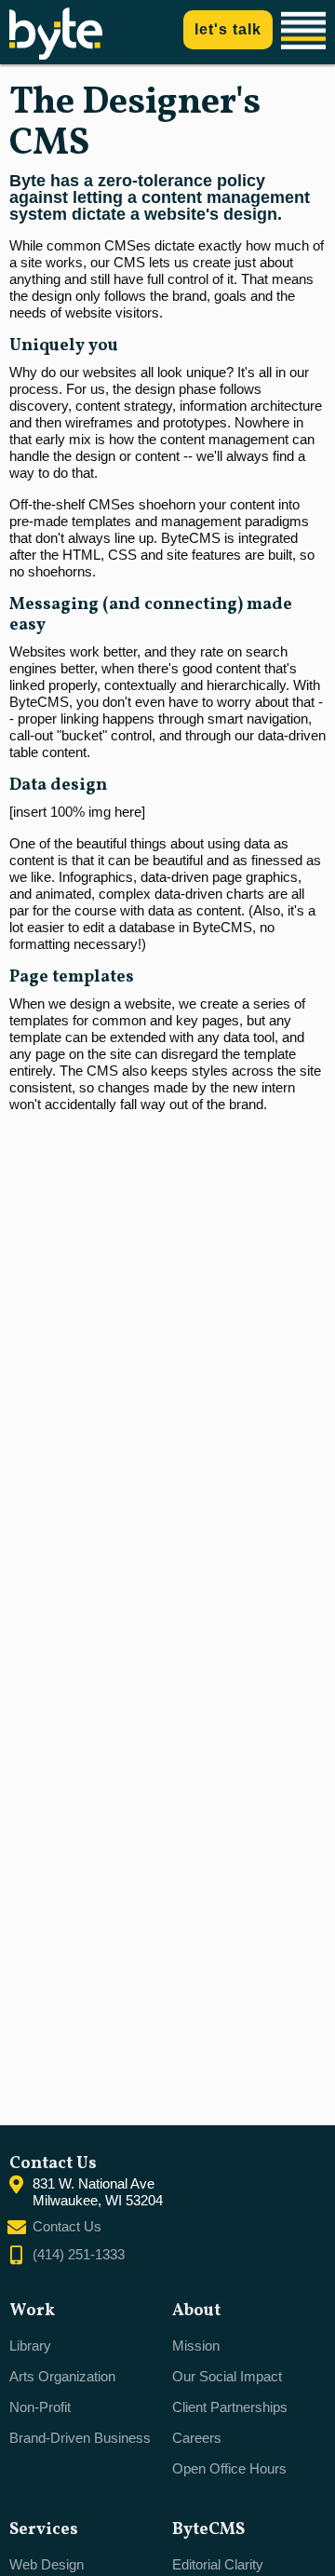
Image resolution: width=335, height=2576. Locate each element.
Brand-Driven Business (80, 2438)
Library (30, 2346)
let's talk (228, 29)
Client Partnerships (230, 2407)
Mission (196, 2346)
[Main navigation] (306, 32)
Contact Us (67, 2226)
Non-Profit (40, 2407)
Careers (197, 2438)
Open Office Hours (229, 2468)
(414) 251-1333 (79, 2254)
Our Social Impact (227, 2376)
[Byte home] (56, 54)
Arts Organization (62, 2376)
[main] (167, 1095)
